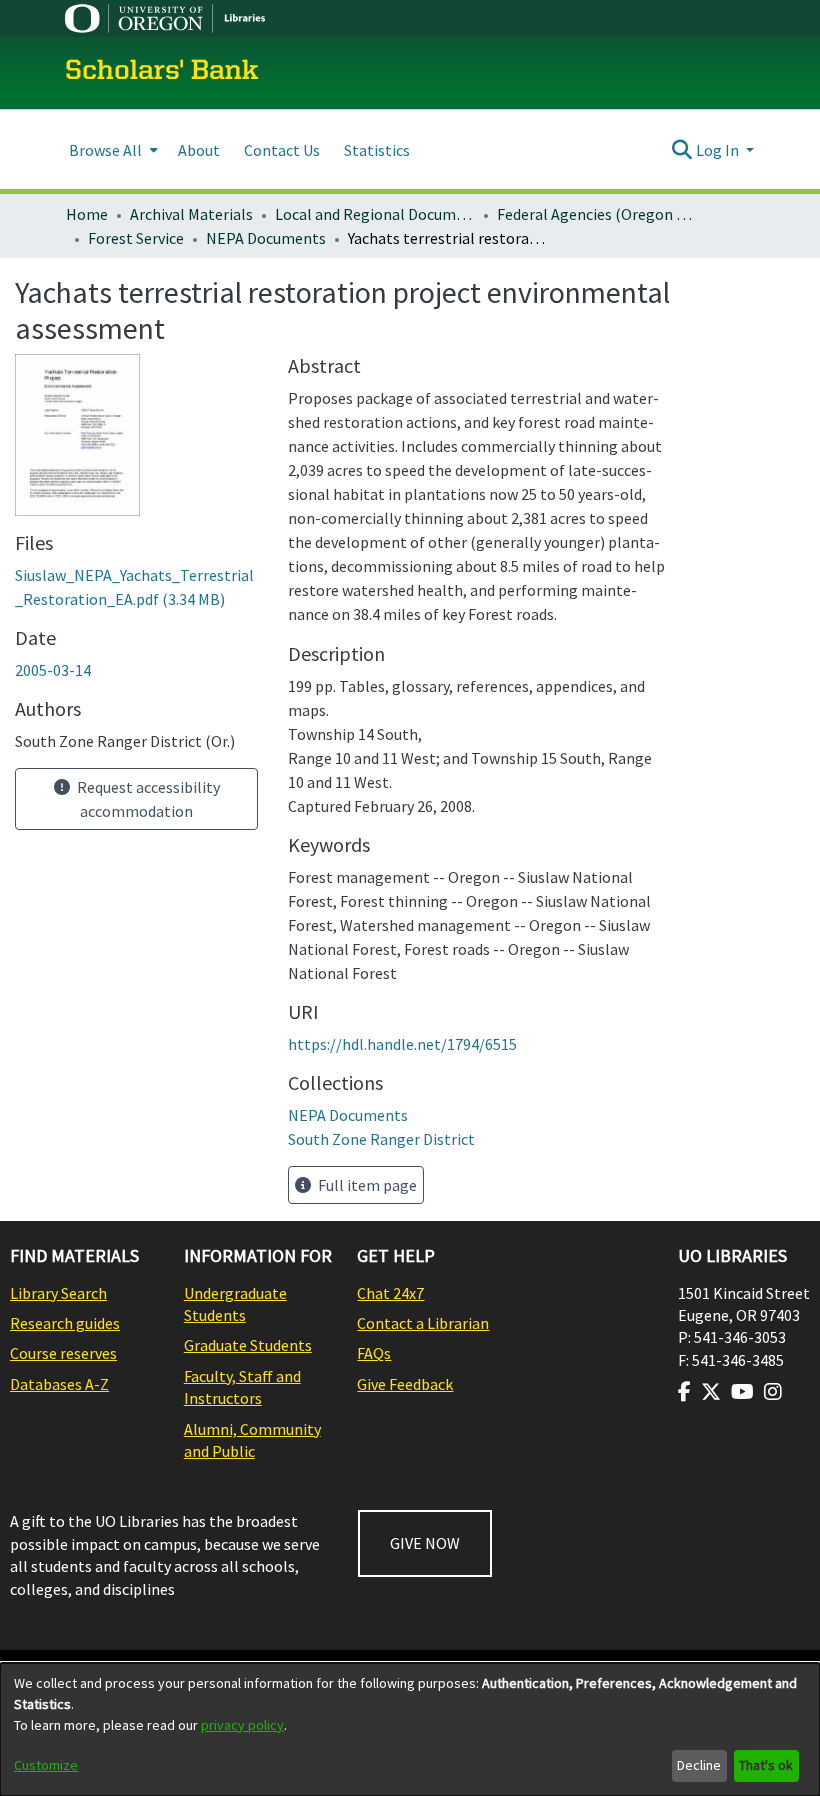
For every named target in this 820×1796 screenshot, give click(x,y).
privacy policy (242, 1725)
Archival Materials (191, 214)
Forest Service (136, 238)
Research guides (65, 1323)
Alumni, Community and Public (252, 1440)
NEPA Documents (266, 238)
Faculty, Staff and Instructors (242, 1387)
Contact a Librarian (423, 1323)
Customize (46, 1765)
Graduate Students (248, 1345)
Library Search (58, 1293)
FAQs (374, 1353)
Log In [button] (719, 150)
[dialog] (410, 1729)
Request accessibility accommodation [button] (147, 799)
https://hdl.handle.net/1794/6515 (402, 1044)
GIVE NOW (425, 1543)
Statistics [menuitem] (377, 150)
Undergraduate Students (235, 1304)
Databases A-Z (59, 1384)
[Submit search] (682, 150)
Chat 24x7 (390, 1293)
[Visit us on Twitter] (711, 1392)
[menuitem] (111, 149)
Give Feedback (405, 1384)
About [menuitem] (199, 150)
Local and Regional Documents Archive (375, 214)
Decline (699, 1765)
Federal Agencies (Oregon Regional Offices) (597, 214)
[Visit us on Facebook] (684, 1392)
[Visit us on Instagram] (773, 1392)
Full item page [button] (366, 1185)
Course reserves (63, 1353)
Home (87, 214)
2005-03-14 (53, 670)
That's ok (766, 1765)
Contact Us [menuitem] (282, 150)
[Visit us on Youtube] (742, 1392)
